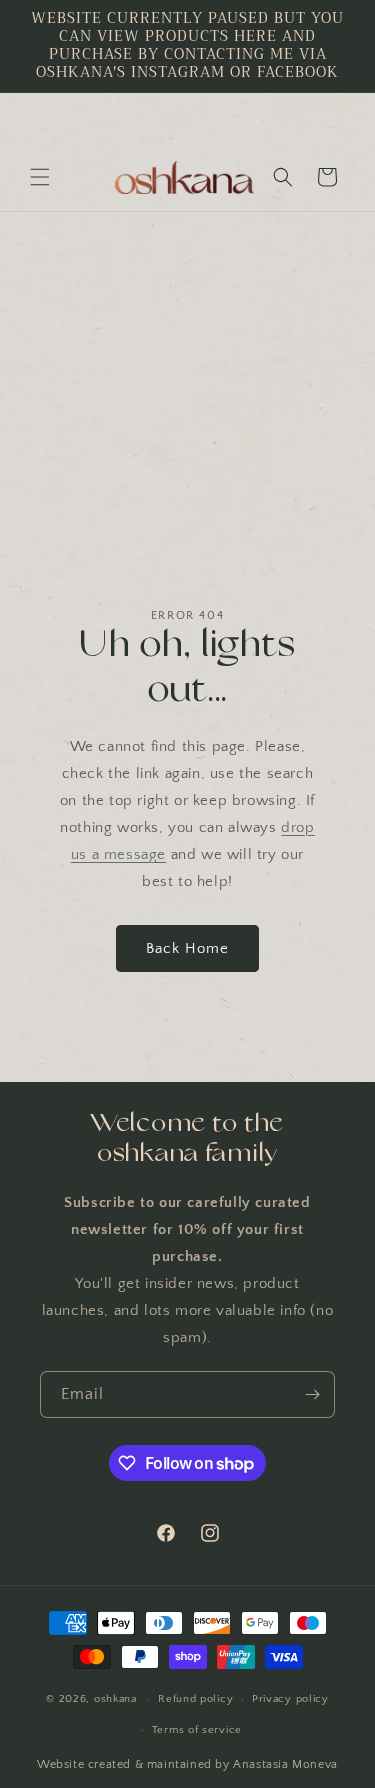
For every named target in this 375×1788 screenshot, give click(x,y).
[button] (40, 177)
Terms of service (197, 1730)
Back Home (187, 948)
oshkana (115, 1699)
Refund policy (195, 1699)
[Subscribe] (312, 1394)
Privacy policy (290, 1699)
